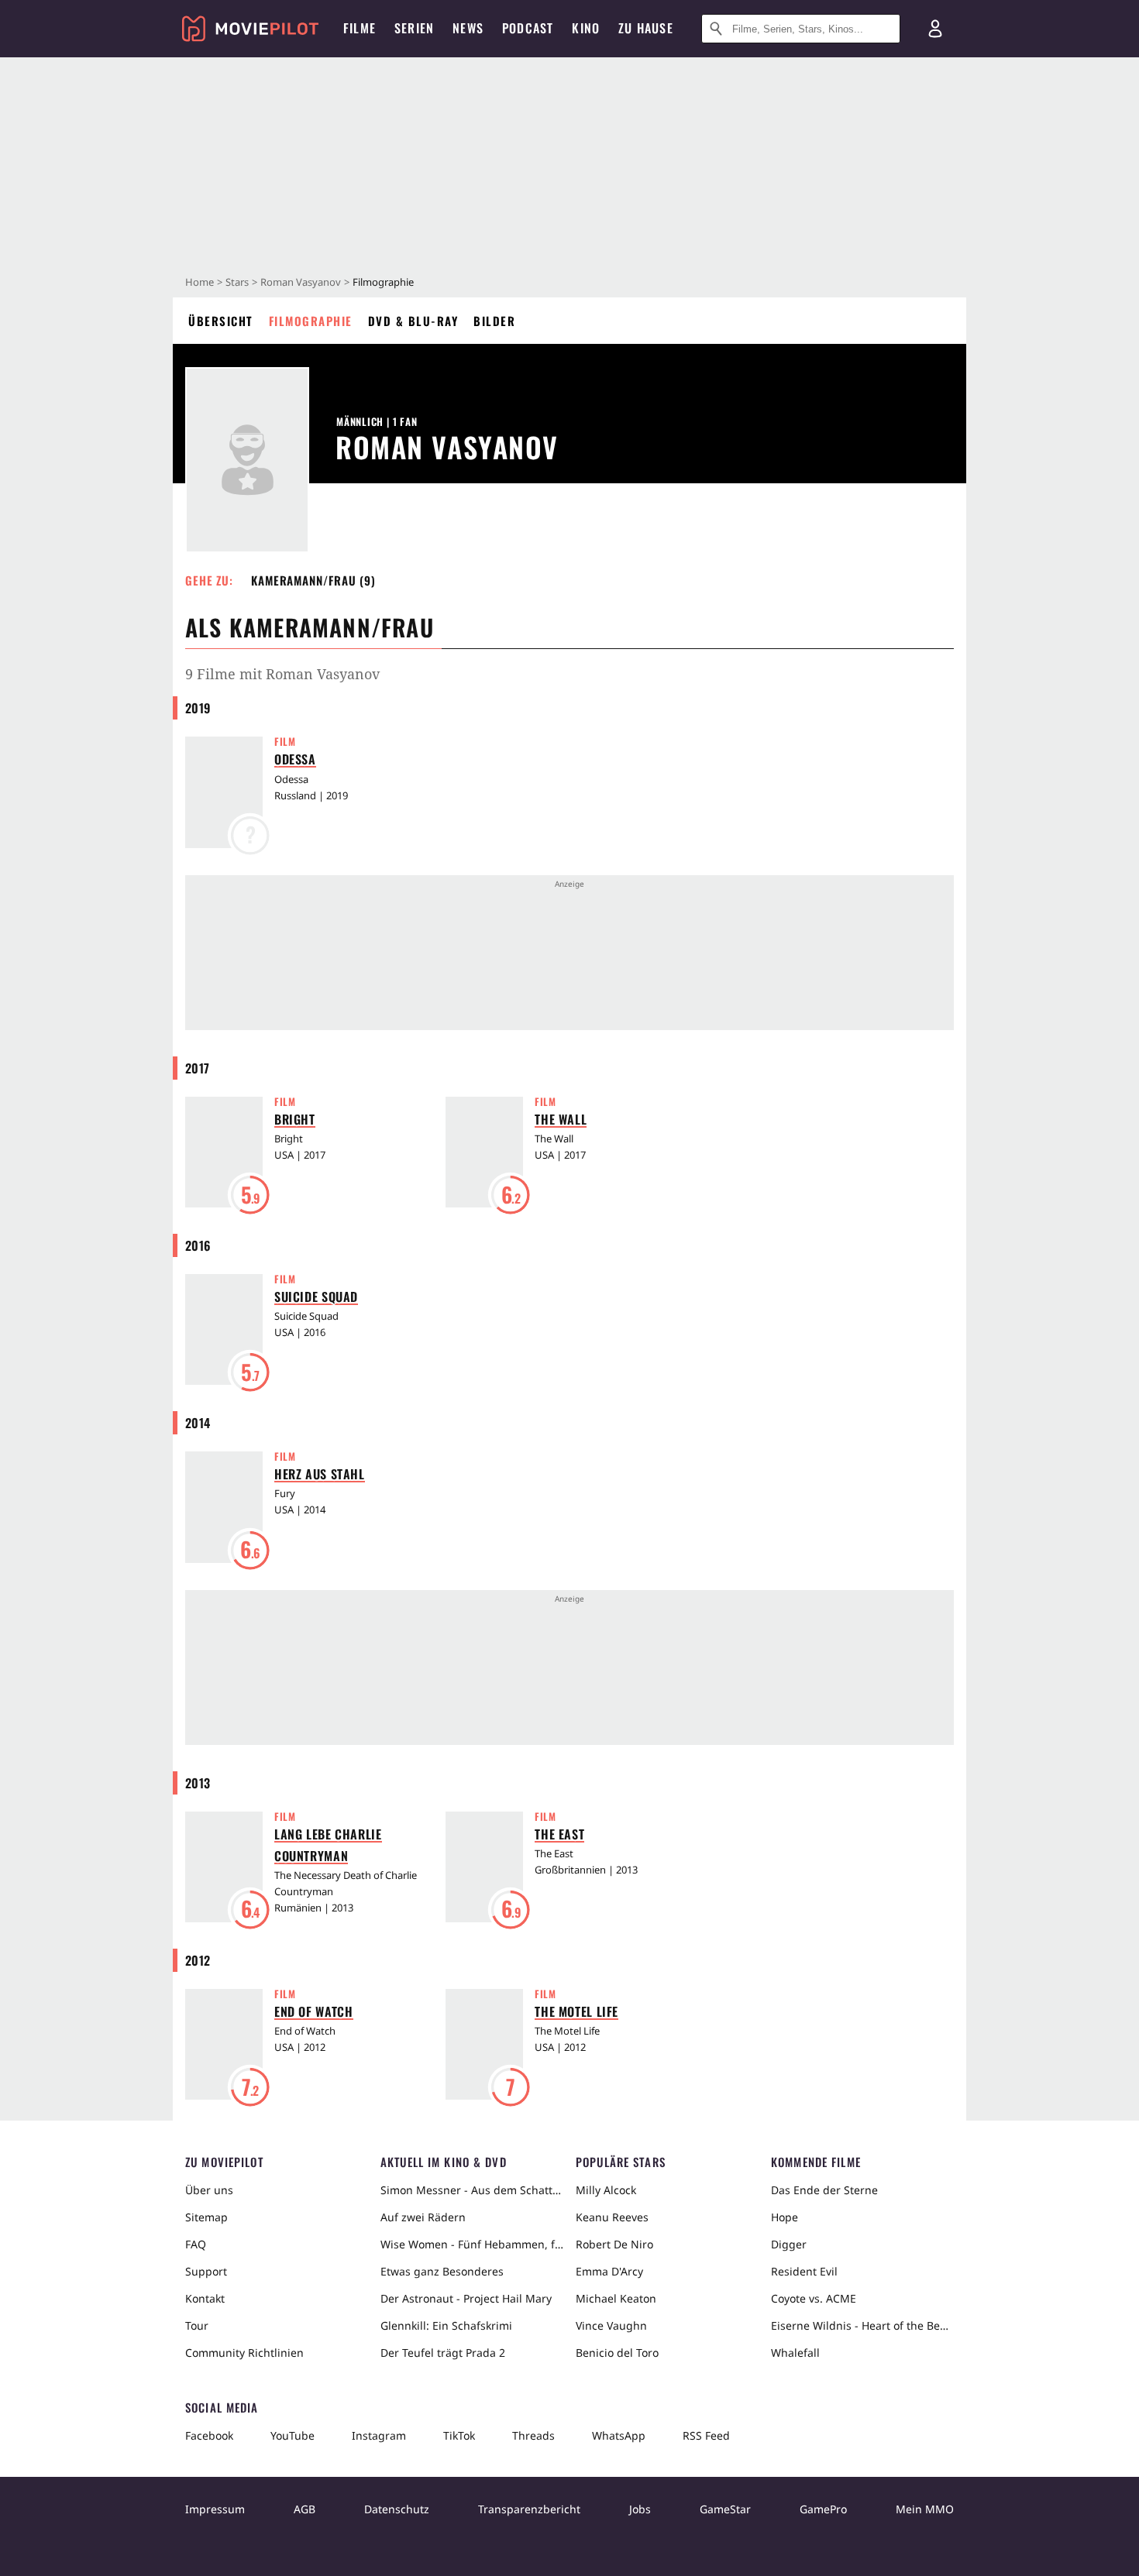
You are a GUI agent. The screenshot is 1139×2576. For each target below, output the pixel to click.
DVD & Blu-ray (413, 321)
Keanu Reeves (612, 2217)
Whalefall (795, 2353)
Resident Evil (804, 2271)
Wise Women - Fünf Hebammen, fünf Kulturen (472, 2244)
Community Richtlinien (244, 2353)
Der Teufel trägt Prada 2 (443, 2353)
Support (206, 2271)
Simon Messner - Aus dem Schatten (472, 2190)
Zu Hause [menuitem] (646, 28)
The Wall (561, 1119)
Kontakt (205, 2298)
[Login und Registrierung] (935, 29)
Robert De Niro (614, 2244)
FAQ (196, 2244)
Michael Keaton (616, 2298)
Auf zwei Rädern (423, 2217)
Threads (533, 2435)
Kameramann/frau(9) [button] (313, 580)
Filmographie (311, 321)
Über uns (209, 2190)
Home (200, 282)
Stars (237, 282)
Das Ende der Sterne (824, 2190)
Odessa (295, 759)
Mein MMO (925, 2509)
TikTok (459, 2435)
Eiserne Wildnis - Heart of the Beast (862, 2325)
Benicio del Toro (617, 2353)
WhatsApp (619, 2435)
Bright (295, 1119)
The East (559, 1834)
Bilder (494, 321)
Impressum (215, 2509)
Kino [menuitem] (586, 28)
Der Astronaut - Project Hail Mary (466, 2298)
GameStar (725, 2509)
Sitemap (206, 2217)
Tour (197, 2325)
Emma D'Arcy (609, 2271)
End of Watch (314, 2011)
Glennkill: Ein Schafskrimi (446, 2325)
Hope (785, 2217)
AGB (305, 2509)
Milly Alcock (606, 2190)
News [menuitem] (468, 28)
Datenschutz (397, 2509)
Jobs (640, 2509)
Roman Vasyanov (301, 282)
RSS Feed (706, 2435)
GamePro (823, 2509)
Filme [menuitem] (360, 28)
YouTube (292, 2435)
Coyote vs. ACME (814, 2298)
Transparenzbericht (529, 2509)
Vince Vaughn (611, 2325)
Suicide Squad (316, 1297)
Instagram (379, 2435)
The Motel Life (576, 2011)
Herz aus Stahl (320, 1474)
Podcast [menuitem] (528, 28)
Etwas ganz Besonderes (442, 2271)
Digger (789, 2244)
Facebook (209, 2435)
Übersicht (221, 321)
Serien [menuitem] (414, 28)
